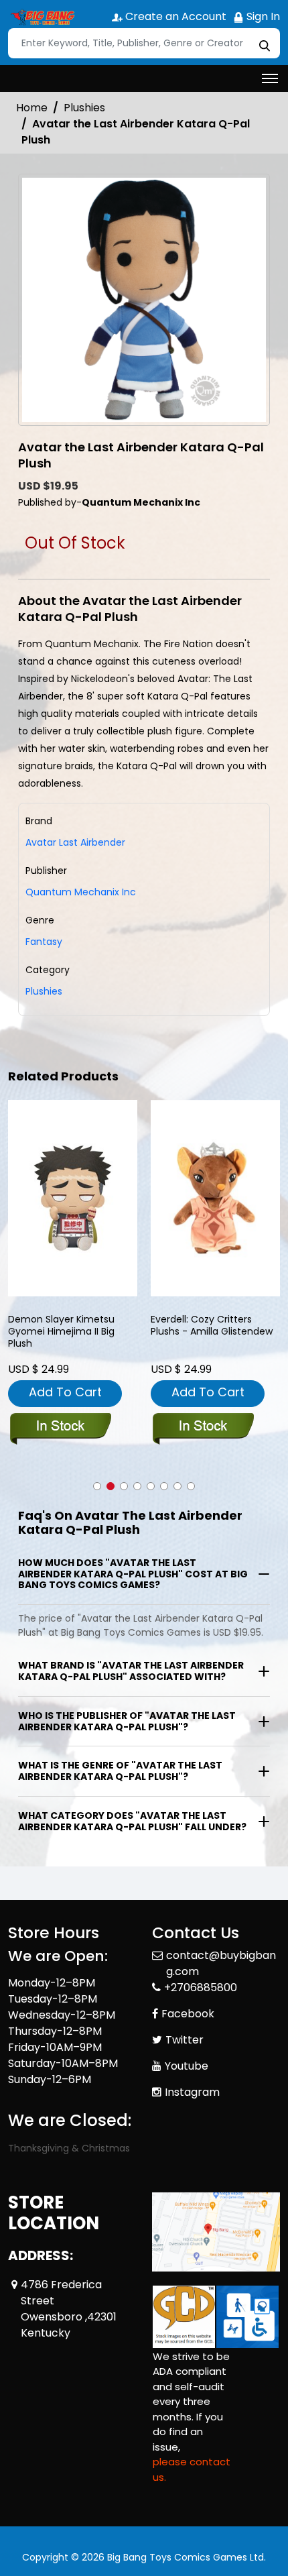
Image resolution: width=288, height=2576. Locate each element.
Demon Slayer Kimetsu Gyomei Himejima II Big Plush (61, 1332)
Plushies (84, 108)
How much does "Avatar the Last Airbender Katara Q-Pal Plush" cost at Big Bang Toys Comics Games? (133, 1574)
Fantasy (44, 942)
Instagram (192, 2092)
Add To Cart (65, 1392)
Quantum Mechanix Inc (81, 892)
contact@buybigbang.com (221, 1963)
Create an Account (174, 16)
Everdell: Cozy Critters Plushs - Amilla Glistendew (212, 1326)
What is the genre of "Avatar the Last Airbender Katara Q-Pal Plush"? (120, 1771)
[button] (97, 1486)
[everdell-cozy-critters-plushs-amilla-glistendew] (215, 1198)
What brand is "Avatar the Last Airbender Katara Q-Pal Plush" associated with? (131, 1671)
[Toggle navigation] (270, 78)
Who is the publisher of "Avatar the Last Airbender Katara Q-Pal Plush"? (127, 1721)
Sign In (262, 16)
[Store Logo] (42, 17)
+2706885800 (201, 1987)
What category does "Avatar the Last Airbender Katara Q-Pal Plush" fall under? (132, 1821)
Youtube (187, 2066)
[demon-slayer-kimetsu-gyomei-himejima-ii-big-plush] (73, 1198)
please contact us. (192, 2469)
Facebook (188, 2014)
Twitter (185, 2040)
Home (32, 108)
